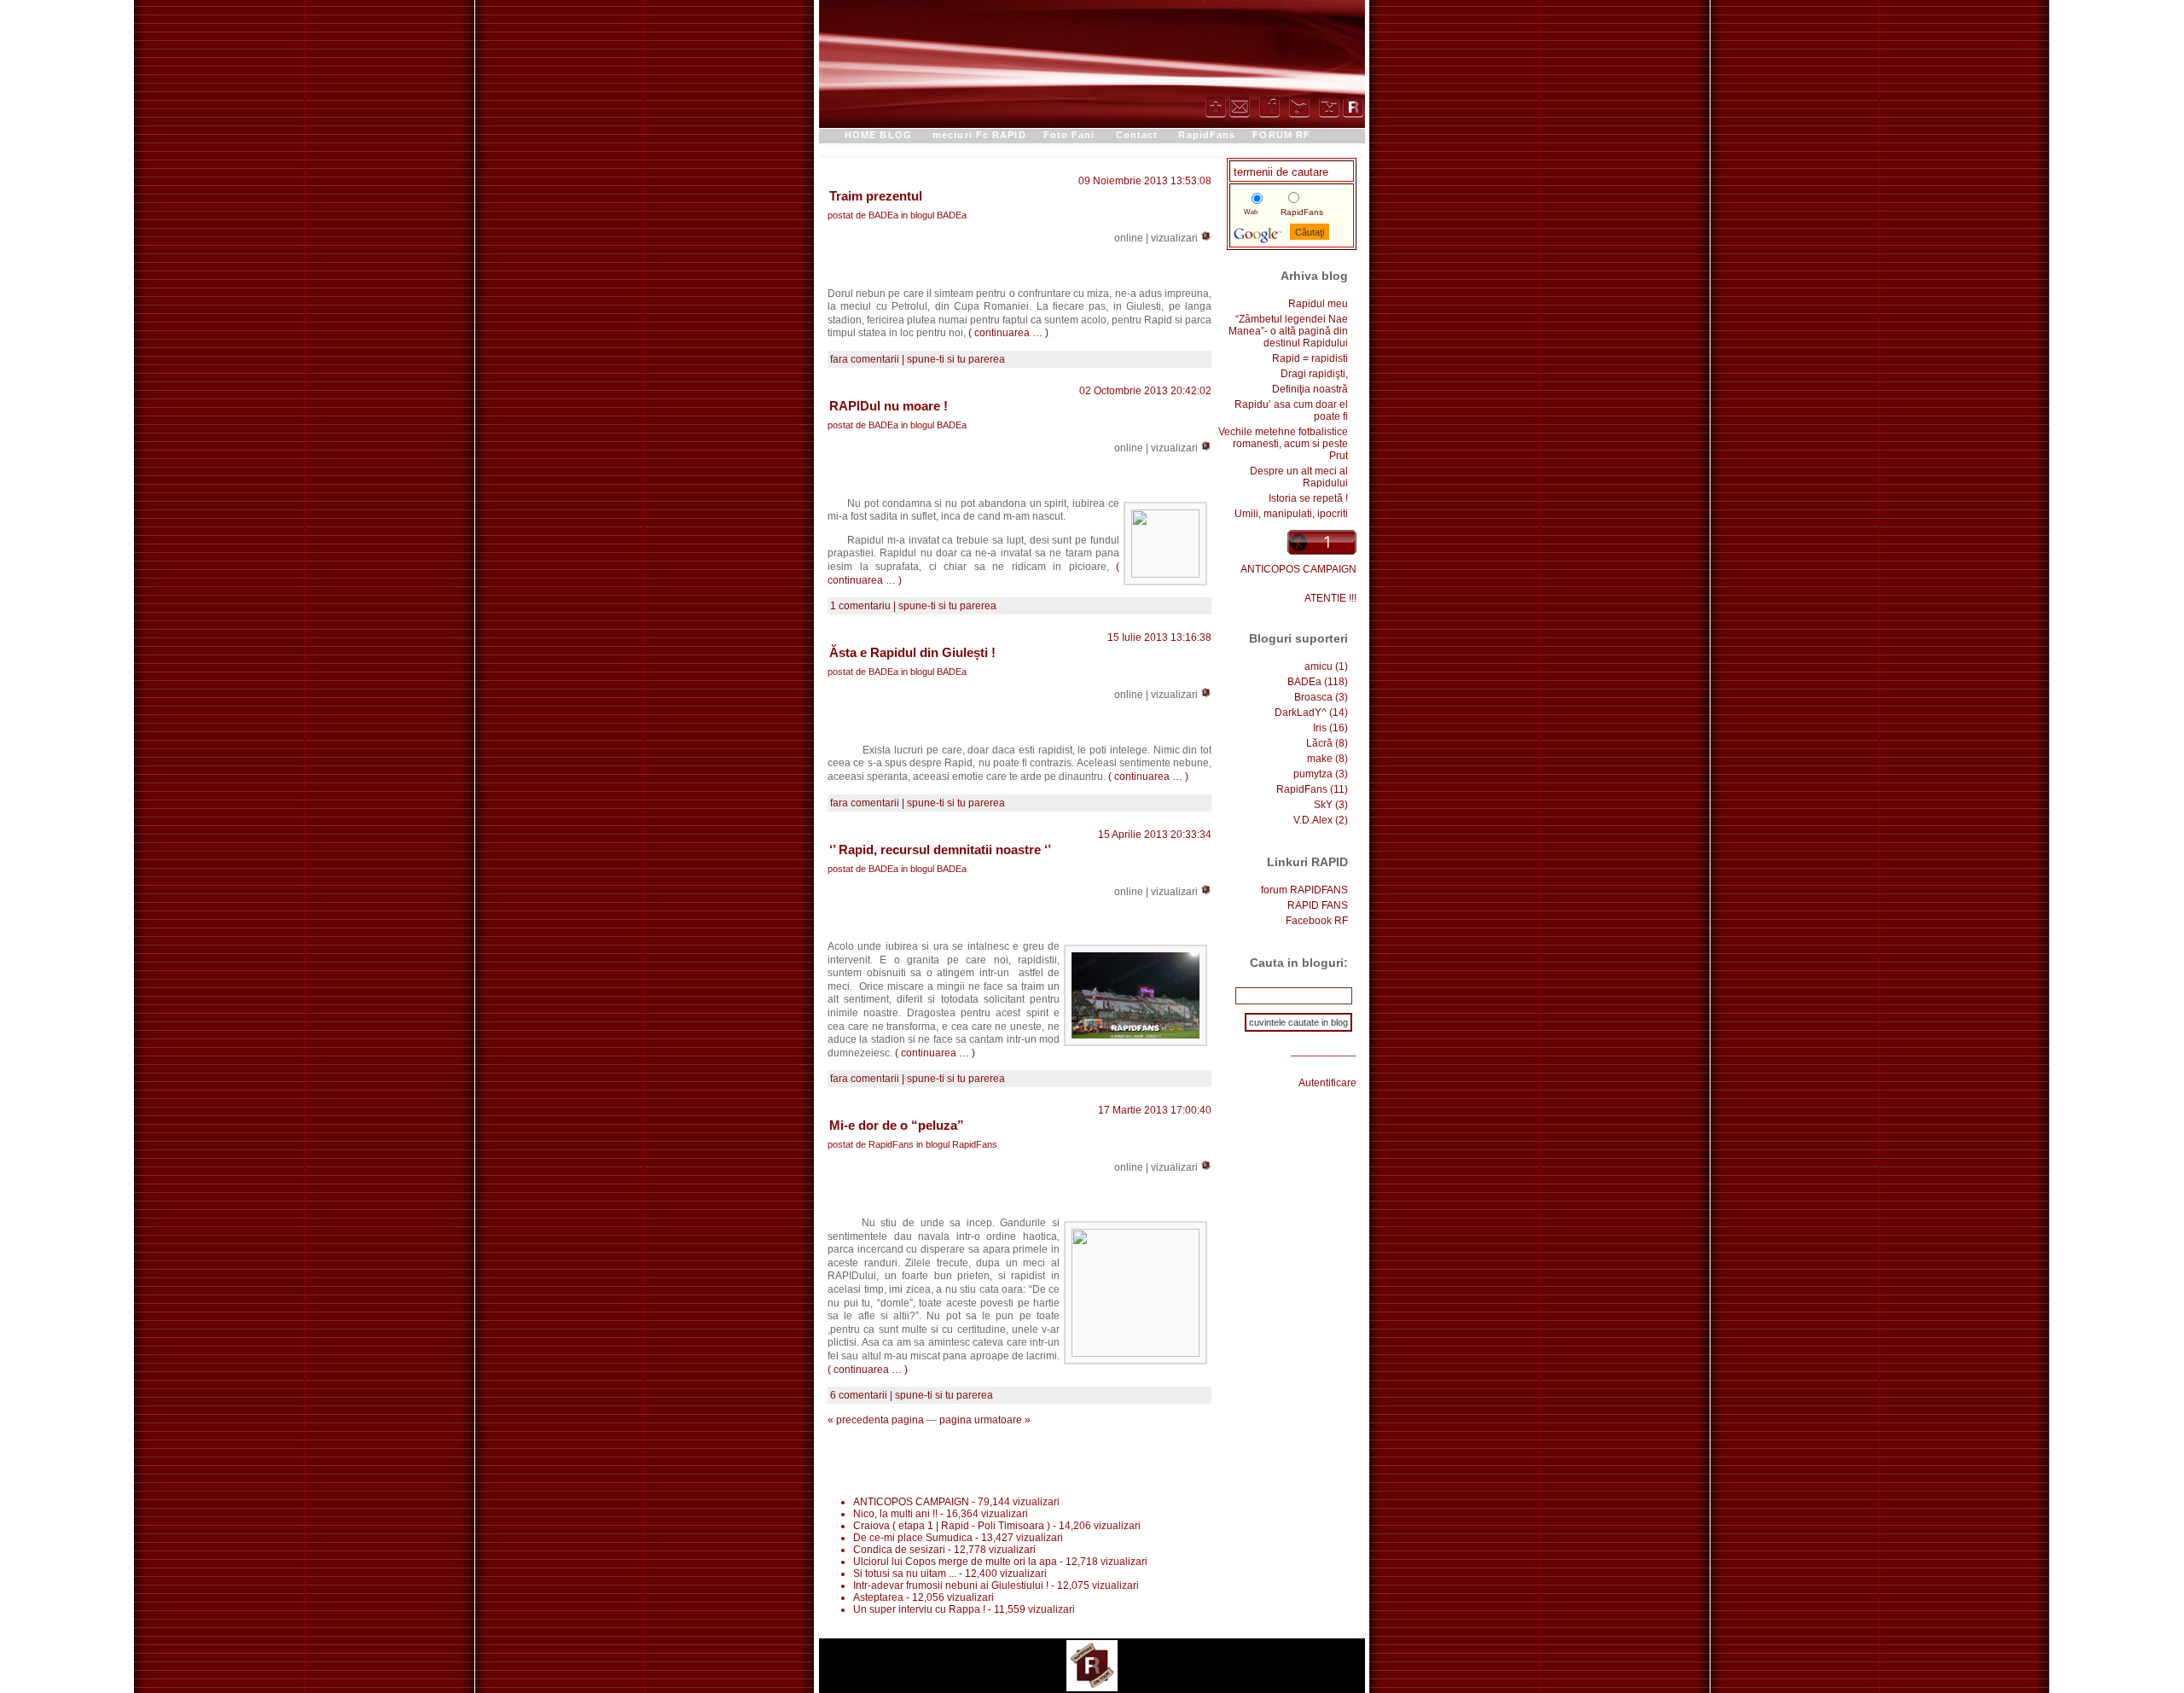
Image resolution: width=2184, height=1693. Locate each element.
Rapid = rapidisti (1310, 358)
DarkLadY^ (1301, 713)
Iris (1320, 728)
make (1320, 759)
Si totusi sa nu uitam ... (905, 1574)
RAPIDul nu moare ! (889, 406)
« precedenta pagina (876, 1420)
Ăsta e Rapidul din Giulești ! (912, 652)
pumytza (1313, 774)
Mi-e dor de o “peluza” (897, 1125)
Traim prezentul (876, 196)
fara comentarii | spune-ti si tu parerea (918, 359)
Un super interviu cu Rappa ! (919, 1609)
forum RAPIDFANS (1304, 890)
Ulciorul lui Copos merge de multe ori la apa (955, 1562)
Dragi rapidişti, (1314, 374)
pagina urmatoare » (985, 1420)
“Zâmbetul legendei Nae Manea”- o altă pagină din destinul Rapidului (1288, 331)
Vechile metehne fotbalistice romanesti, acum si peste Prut (1283, 444)
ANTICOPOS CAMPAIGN (1298, 569)
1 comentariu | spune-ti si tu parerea (913, 606)
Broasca (1313, 697)
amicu (1319, 666)
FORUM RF (1281, 135)
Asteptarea (878, 1597)
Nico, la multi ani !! (897, 1514)
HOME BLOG (878, 135)
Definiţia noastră (1310, 389)
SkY (1323, 805)
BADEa (952, 215)
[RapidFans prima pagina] (1092, 1662)
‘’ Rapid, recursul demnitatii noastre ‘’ (940, 849)
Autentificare (1327, 1083)
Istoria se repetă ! (1308, 498)
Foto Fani (1069, 135)
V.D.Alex (1313, 820)
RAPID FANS (1318, 905)
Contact (1137, 135)
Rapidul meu (1318, 304)
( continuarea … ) (1008, 333)
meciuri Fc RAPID (979, 135)
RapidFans (1207, 135)
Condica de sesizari (899, 1550)
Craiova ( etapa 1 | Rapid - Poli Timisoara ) (952, 1526)
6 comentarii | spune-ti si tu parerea (912, 1395)
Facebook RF (1317, 921)
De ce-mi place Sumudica (913, 1538)
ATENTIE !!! (1330, 598)
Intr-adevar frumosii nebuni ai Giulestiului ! (951, 1585)
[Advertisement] (1092, 1460)
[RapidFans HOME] (1353, 111)
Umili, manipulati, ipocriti (1291, 514)
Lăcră (1319, 743)
